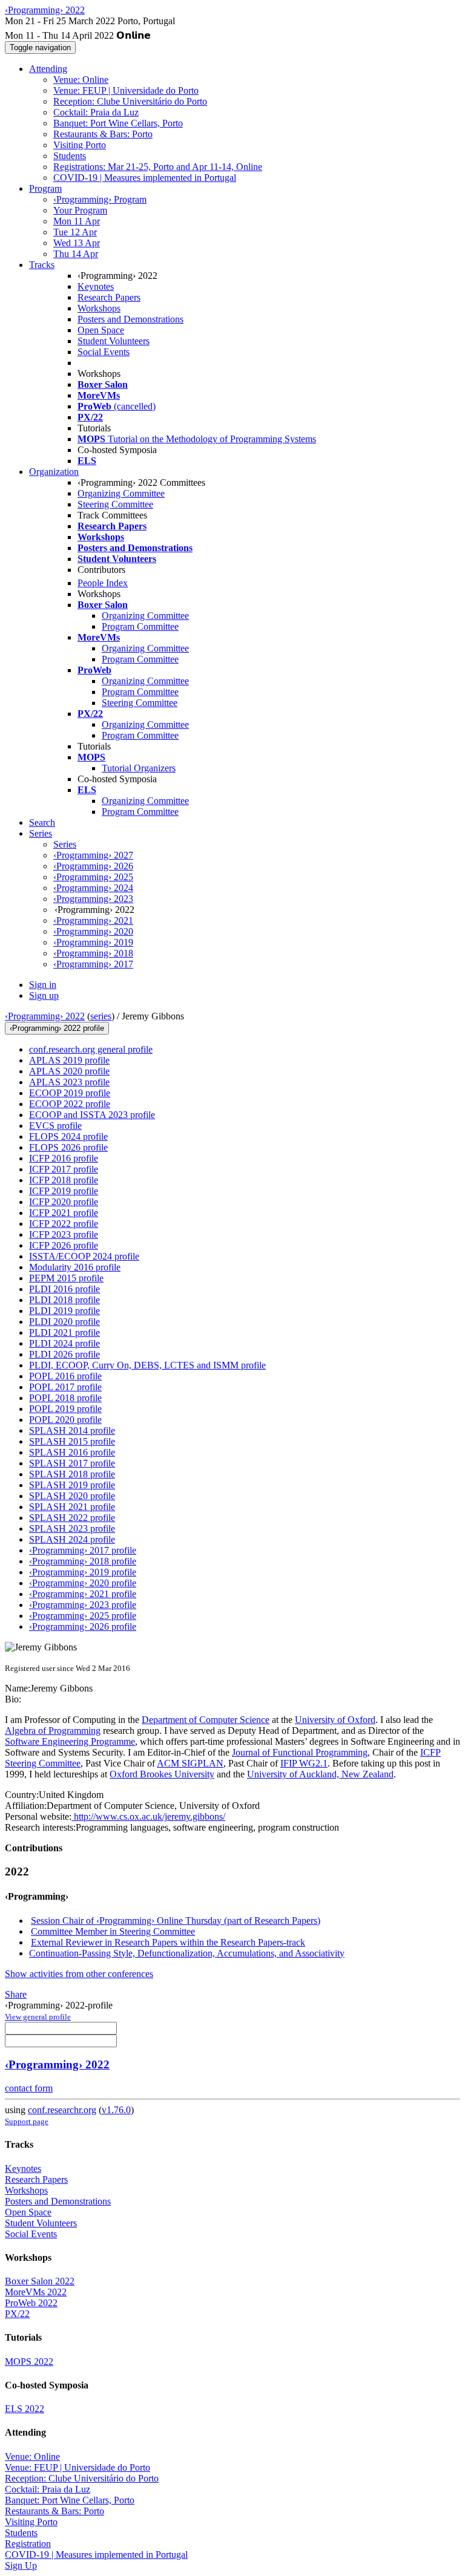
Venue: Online (81, 80)
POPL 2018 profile (65, 1398)
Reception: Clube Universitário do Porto (130, 101)
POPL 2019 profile (65, 1409)
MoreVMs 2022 (36, 2292)
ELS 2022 (25, 2409)
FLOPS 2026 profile (68, 1147)
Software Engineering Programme (70, 1741)
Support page (27, 2121)
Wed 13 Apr (77, 243)
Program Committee (140, 626)
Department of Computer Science (206, 1720)
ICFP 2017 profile (64, 1169)
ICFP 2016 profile (64, 1158)
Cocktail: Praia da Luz (96, 112)
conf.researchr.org (62, 2110)
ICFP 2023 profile (64, 1234)
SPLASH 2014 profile (72, 1430)
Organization (54, 472)
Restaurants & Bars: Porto (103, 134)
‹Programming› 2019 (93, 942)
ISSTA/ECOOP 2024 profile (84, 1256)
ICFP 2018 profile (64, 1180)
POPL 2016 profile (65, 1376)
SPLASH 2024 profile (72, 1539)
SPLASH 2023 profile (72, 1528)
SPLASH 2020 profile (72, 1496)
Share (16, 1994)
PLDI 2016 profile (64, 1289)
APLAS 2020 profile (69, 1071)
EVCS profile (55, 1126)
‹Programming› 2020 (93, 931)
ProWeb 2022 (31, 2303)
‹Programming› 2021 (93, 920)
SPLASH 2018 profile (72, 1474)
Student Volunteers (114, 341)
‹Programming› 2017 (93, 964)
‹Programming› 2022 (45, 1016)
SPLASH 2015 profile (72, 1441)
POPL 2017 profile (65, 1387)
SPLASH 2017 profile (72, 1463)
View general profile (38, 2017)
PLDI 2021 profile (64, 1332)
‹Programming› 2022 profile (57, 1028)
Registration (28, 2544)
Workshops (99, 308)
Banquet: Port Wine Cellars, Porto (118, 123)
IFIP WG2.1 (304, 1763)
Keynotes (96, 286)
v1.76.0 (116, 2110)
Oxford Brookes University (162, 1774)
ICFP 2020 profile (64, 1202)
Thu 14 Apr (76, 254)
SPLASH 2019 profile (72, 1485)
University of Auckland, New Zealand (320, 1774)
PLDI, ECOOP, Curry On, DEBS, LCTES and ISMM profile (147, 1365)
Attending (48, 69)
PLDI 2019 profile (64, 1311)
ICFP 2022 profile (64, 1224)
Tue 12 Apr (75, 232)
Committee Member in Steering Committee (113, 1931)
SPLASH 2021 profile (72, 1507)
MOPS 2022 (29, 2362)
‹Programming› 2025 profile (83, 1616)
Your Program (80, 210)
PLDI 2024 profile (64, 1343)
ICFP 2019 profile (64, 1191)
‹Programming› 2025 (93, 877)
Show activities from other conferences (79, 1974)
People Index (103, 583)
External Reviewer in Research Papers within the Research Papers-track (168, 1942)
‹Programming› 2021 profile (83, 1594)
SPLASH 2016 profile (72, 1452)
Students (70, 156)
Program (45, 188)
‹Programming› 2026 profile (83, 1626)
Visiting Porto (80, 145)
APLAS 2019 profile (69, 1060)
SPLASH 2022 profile (72, 1518)
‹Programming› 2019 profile (83, 1572)
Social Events (104, 352)
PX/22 (17, 2314)
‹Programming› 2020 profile (83, 1583)
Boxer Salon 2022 (40, 2281)
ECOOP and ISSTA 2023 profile (92, 1115)
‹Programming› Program (100, 199)
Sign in (43, 985)
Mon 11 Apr (77, 221)
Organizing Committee (121, 493)
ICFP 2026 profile (64, 1245)
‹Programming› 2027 (93, 855)
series (101, 1016)
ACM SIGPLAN (190, 1763)
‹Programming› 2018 (93, 953)
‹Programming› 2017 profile (83, 1550)
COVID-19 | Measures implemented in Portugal (145, 178)
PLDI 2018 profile (64, 1300)
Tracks (42, 265)
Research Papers (109, 297)
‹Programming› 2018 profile (83, 1561)
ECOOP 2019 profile (70, 1093)
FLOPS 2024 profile (68, 1136)
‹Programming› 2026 (93, 866)
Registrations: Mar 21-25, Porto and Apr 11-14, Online (158, 167)
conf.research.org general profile (91, 1049)
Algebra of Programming (53, 1731)
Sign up (44, 995)
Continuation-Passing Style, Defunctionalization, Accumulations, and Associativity (187, 1953)
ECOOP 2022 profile (70, 1104)
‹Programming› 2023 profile (83, 1605)
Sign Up (21, 2565)
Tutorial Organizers (139, 768)
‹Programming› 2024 (93, 888)
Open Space (101, 330)
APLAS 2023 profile (69, 1082)
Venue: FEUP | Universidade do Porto (126, 90)
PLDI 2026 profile (64, 1354)
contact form (29, 2088)
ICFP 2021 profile (64, 1213)
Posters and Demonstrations (130, 319)
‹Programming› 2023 (93, 899)
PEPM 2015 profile (66, 1278)
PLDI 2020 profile (64, 1322)
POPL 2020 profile (65, 1420)
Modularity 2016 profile (75, 1267)
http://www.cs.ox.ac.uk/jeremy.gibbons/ (148, 1816)
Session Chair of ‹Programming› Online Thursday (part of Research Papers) (176, 1921)
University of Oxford (335, 1720)
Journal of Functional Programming (300, 1752)
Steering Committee (115, 504)
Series (65, 844)
